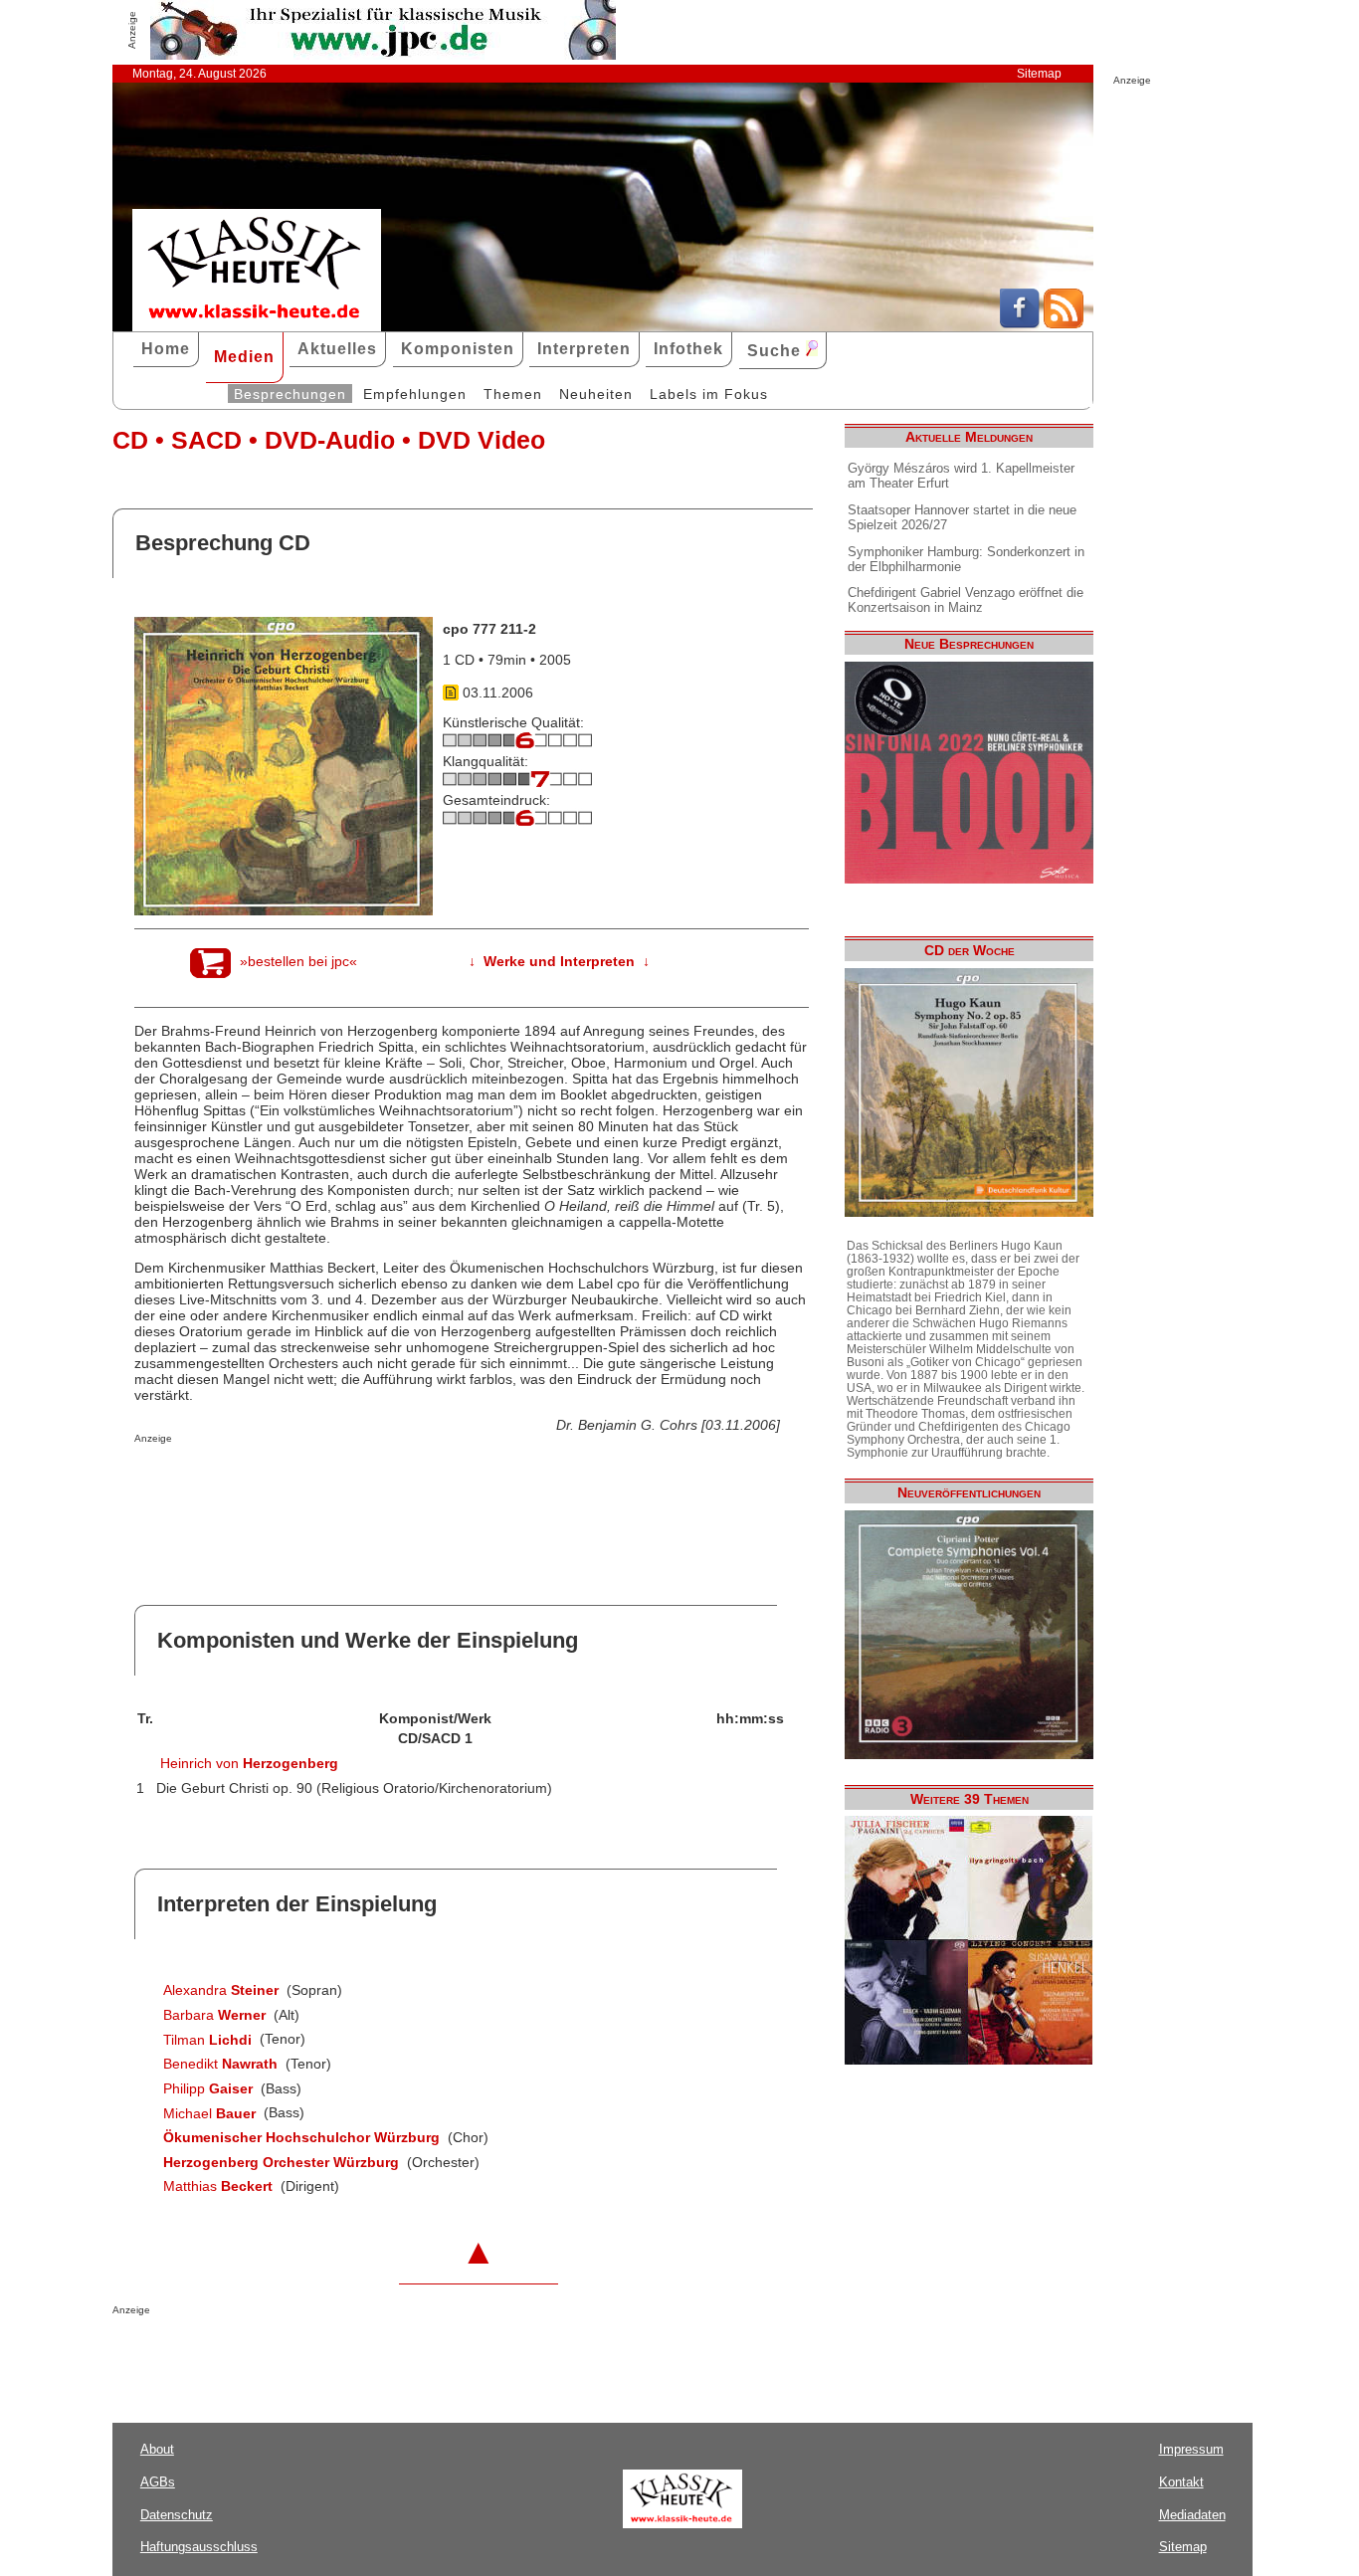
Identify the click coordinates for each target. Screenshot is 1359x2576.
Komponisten (458, 349)
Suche (777, 351)
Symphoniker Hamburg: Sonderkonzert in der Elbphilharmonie (966, 559)
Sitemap (1039, 74)
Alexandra (221, 1990)
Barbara (214, 2015)
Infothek (688, 349)
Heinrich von (249, 1763)
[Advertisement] (367, 1484)
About (157, 2449)
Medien (244, 357)
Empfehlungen (415, 394)
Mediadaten (1192, 2515)
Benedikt (220, 2064)
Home (166, 349)
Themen (513, 394)
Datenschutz (177, 2515)
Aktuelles (337, 349)
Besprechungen (290, 394)
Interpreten (584, 349)
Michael (209, 2113)
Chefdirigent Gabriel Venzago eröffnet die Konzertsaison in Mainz (966, 600)
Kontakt (1181, 2482)
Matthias (218, 2186)
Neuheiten (596, 394)
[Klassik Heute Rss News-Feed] (1064, 323)
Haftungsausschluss (199, 2547)
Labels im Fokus (709, 394)
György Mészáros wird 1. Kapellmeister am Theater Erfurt (961, 476)
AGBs (158, 2482)
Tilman (207, 2040)
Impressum (1191, 2449)
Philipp (208, 2088)
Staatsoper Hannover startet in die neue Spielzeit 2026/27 (962, 517)
